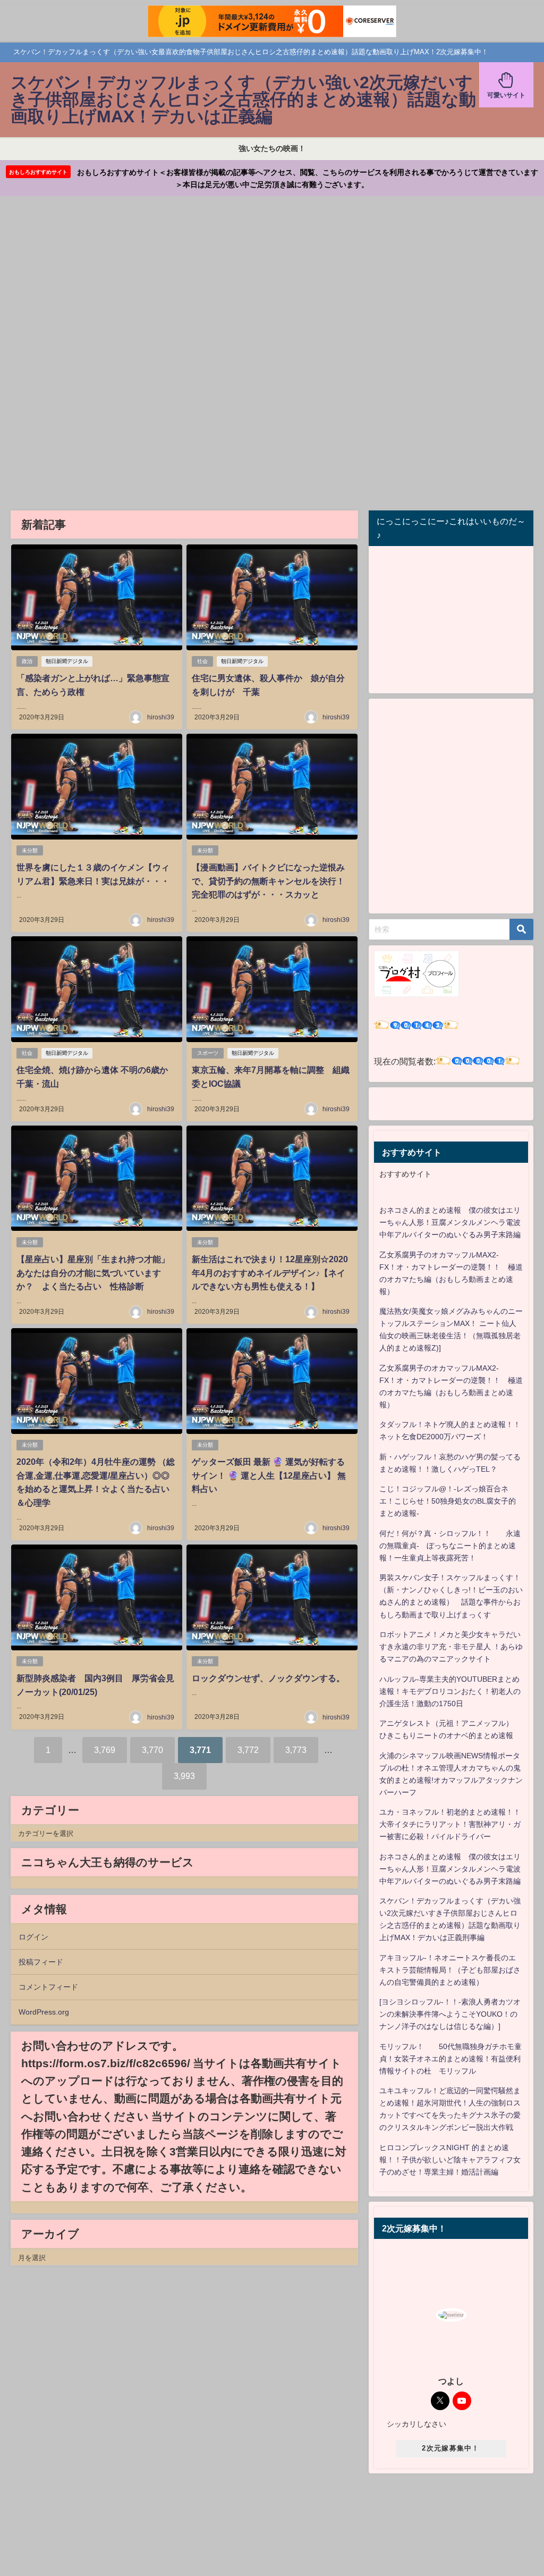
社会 (202, 661)
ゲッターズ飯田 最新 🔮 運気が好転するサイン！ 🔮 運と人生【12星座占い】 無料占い (269, 1475)
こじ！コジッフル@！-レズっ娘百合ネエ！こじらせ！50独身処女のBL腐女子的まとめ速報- (448, 1501)
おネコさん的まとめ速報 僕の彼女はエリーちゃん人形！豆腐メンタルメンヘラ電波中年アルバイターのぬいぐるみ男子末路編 (450, 1222)
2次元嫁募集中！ (450, 2448)
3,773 (296, 1750)
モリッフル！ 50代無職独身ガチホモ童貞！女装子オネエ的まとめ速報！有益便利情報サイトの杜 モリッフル (450, 2059)
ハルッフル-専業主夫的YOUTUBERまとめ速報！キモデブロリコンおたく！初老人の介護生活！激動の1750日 (450, 1691)
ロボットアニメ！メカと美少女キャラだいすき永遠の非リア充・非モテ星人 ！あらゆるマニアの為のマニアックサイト (451, 1647)
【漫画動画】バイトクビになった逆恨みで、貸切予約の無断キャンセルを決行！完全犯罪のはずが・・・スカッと (268, 881)
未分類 (30, 850)
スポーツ (208, 1053)
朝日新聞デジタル (67, 661)
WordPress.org (44, 2012)
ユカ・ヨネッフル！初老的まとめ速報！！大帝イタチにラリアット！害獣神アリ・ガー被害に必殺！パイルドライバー (450, 1824)
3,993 (184, 1776)
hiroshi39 (161, 717)
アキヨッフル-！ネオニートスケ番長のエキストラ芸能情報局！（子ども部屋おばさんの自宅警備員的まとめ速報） (450, 1970)
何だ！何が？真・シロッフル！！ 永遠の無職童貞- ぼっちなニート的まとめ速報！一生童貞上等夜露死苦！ (450, 1546)
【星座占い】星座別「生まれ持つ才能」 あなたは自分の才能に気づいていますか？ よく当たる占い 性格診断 (97, 1273)
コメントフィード (48, 1987)
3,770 (152, 1750)
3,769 (105, 1750)
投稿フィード (41, 1962)
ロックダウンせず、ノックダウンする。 (268, 1678)
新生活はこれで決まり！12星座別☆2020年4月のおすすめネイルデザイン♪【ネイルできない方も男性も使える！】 (270, 1273)
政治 (27, 661)
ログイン (33, 1937)
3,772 (248, 1750)
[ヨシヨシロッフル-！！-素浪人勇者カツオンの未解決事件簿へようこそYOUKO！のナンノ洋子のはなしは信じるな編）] (450, 2014)
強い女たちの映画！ (272, 148)
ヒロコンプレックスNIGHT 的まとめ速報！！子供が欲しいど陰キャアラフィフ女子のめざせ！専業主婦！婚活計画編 (450, 2160)
